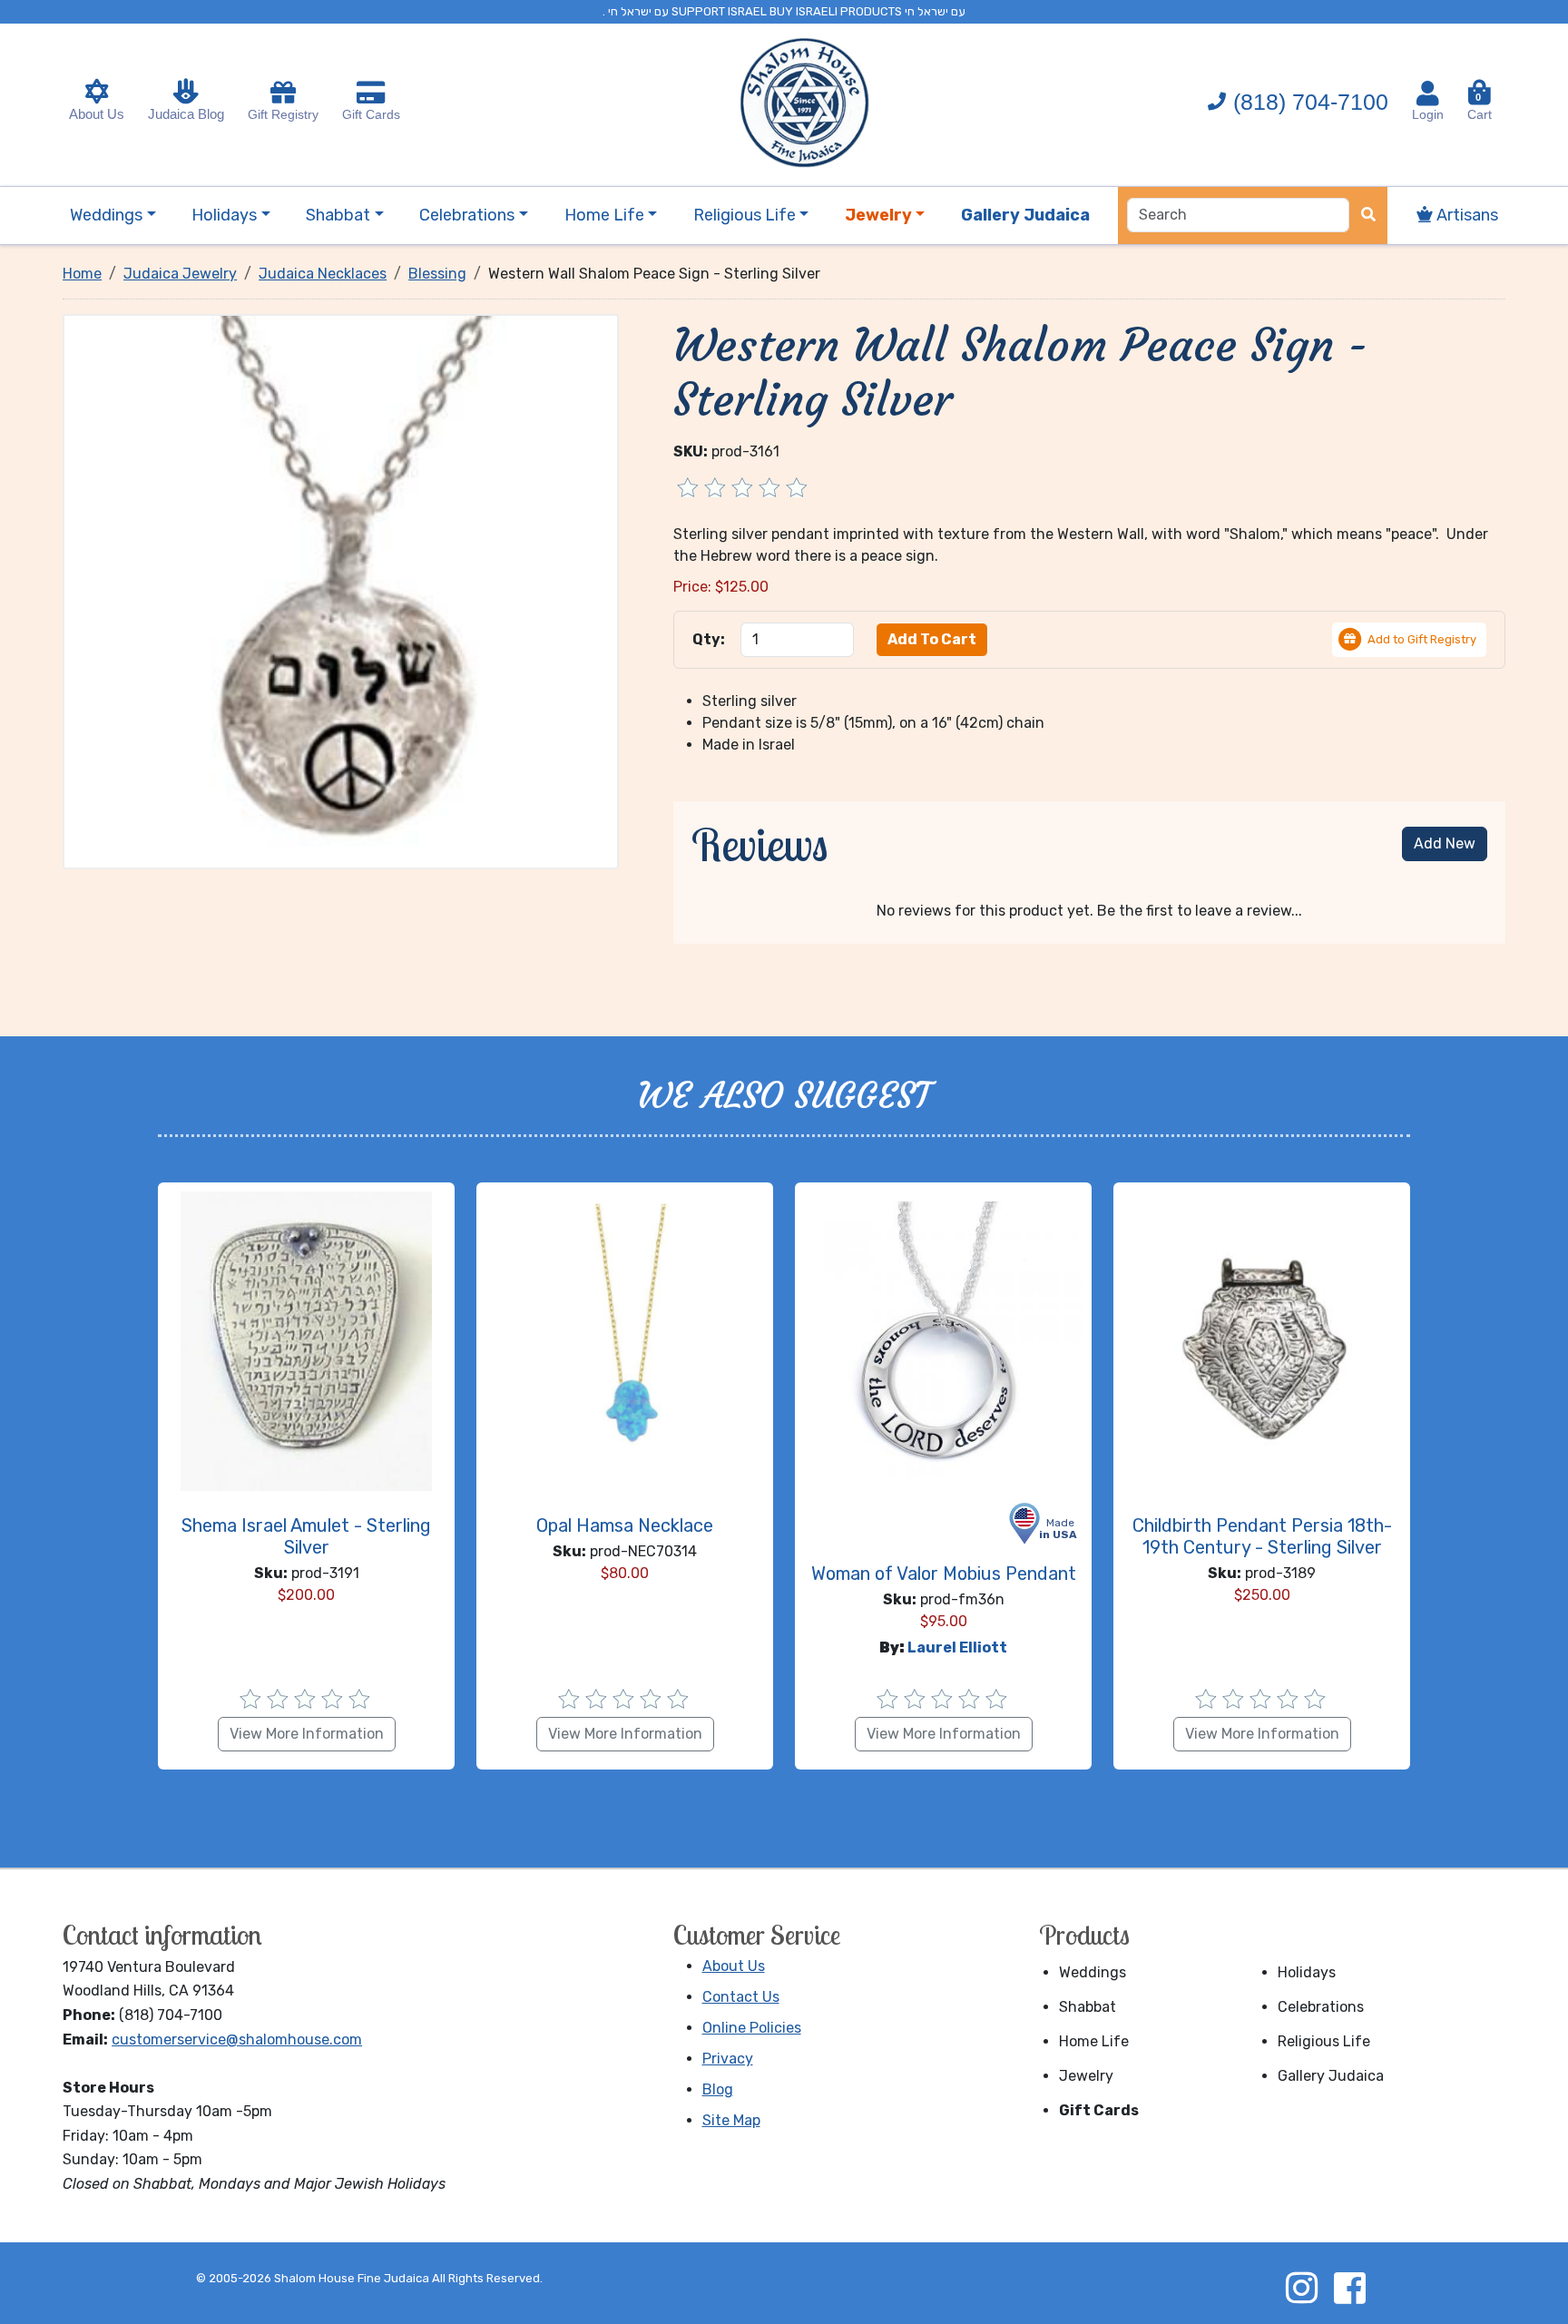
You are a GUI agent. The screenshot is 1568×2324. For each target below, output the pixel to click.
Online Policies (752, 2028)
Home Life (1094, 2041)
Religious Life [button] (745, 215)
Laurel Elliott (957, 1647)
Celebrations (1321, 2007)
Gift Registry (283, 114)
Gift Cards (371, 114)
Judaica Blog (186, 114)
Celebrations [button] (467, 215)
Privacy (728, 2059)
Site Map (731, 2120)
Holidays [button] (224, 215)
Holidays (1307, 1972)
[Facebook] (1349, 2288)
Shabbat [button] (338, 215)
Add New (1445, 843)
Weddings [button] (106, 215)
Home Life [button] (604, 215)
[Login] (1428, 93)
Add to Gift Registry (1422, 639)
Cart (1480, 107)
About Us (97, 114)
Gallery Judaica (1331, 2076)
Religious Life (1324, 2041)
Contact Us (741, 1997)
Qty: (709, 639)
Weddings (1093, 1972)
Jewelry (1086, 2076)
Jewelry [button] (878, 215)
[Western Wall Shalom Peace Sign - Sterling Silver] (340, 590)
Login (1428, 114)
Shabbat (1088, 2007)
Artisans (1465, 215)
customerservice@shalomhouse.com (237, 2040)
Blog (718, 2089)
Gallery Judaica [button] (1025, 215)
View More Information (307, 1734)
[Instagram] (1301, 2288)
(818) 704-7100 (1311, 102)
